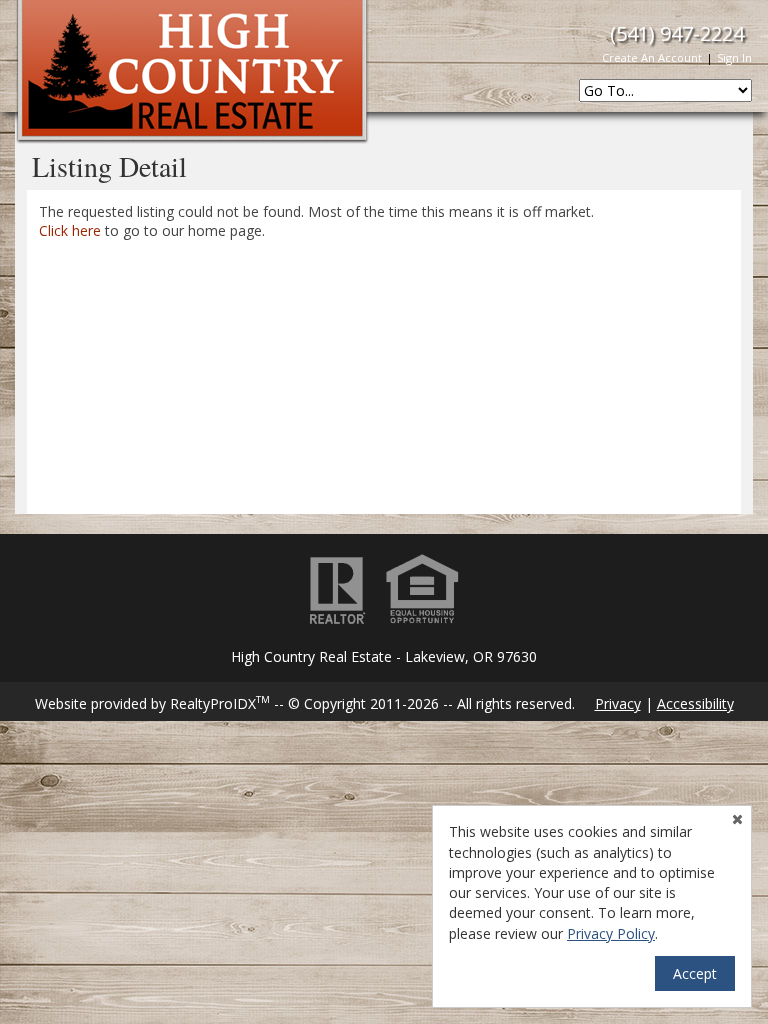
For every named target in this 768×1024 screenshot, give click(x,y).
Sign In (734, 57)
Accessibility (695, 703)
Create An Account (652, 57)
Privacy (618, 703)
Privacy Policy (611, 933)
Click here (70, 230)
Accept (695, 973)
